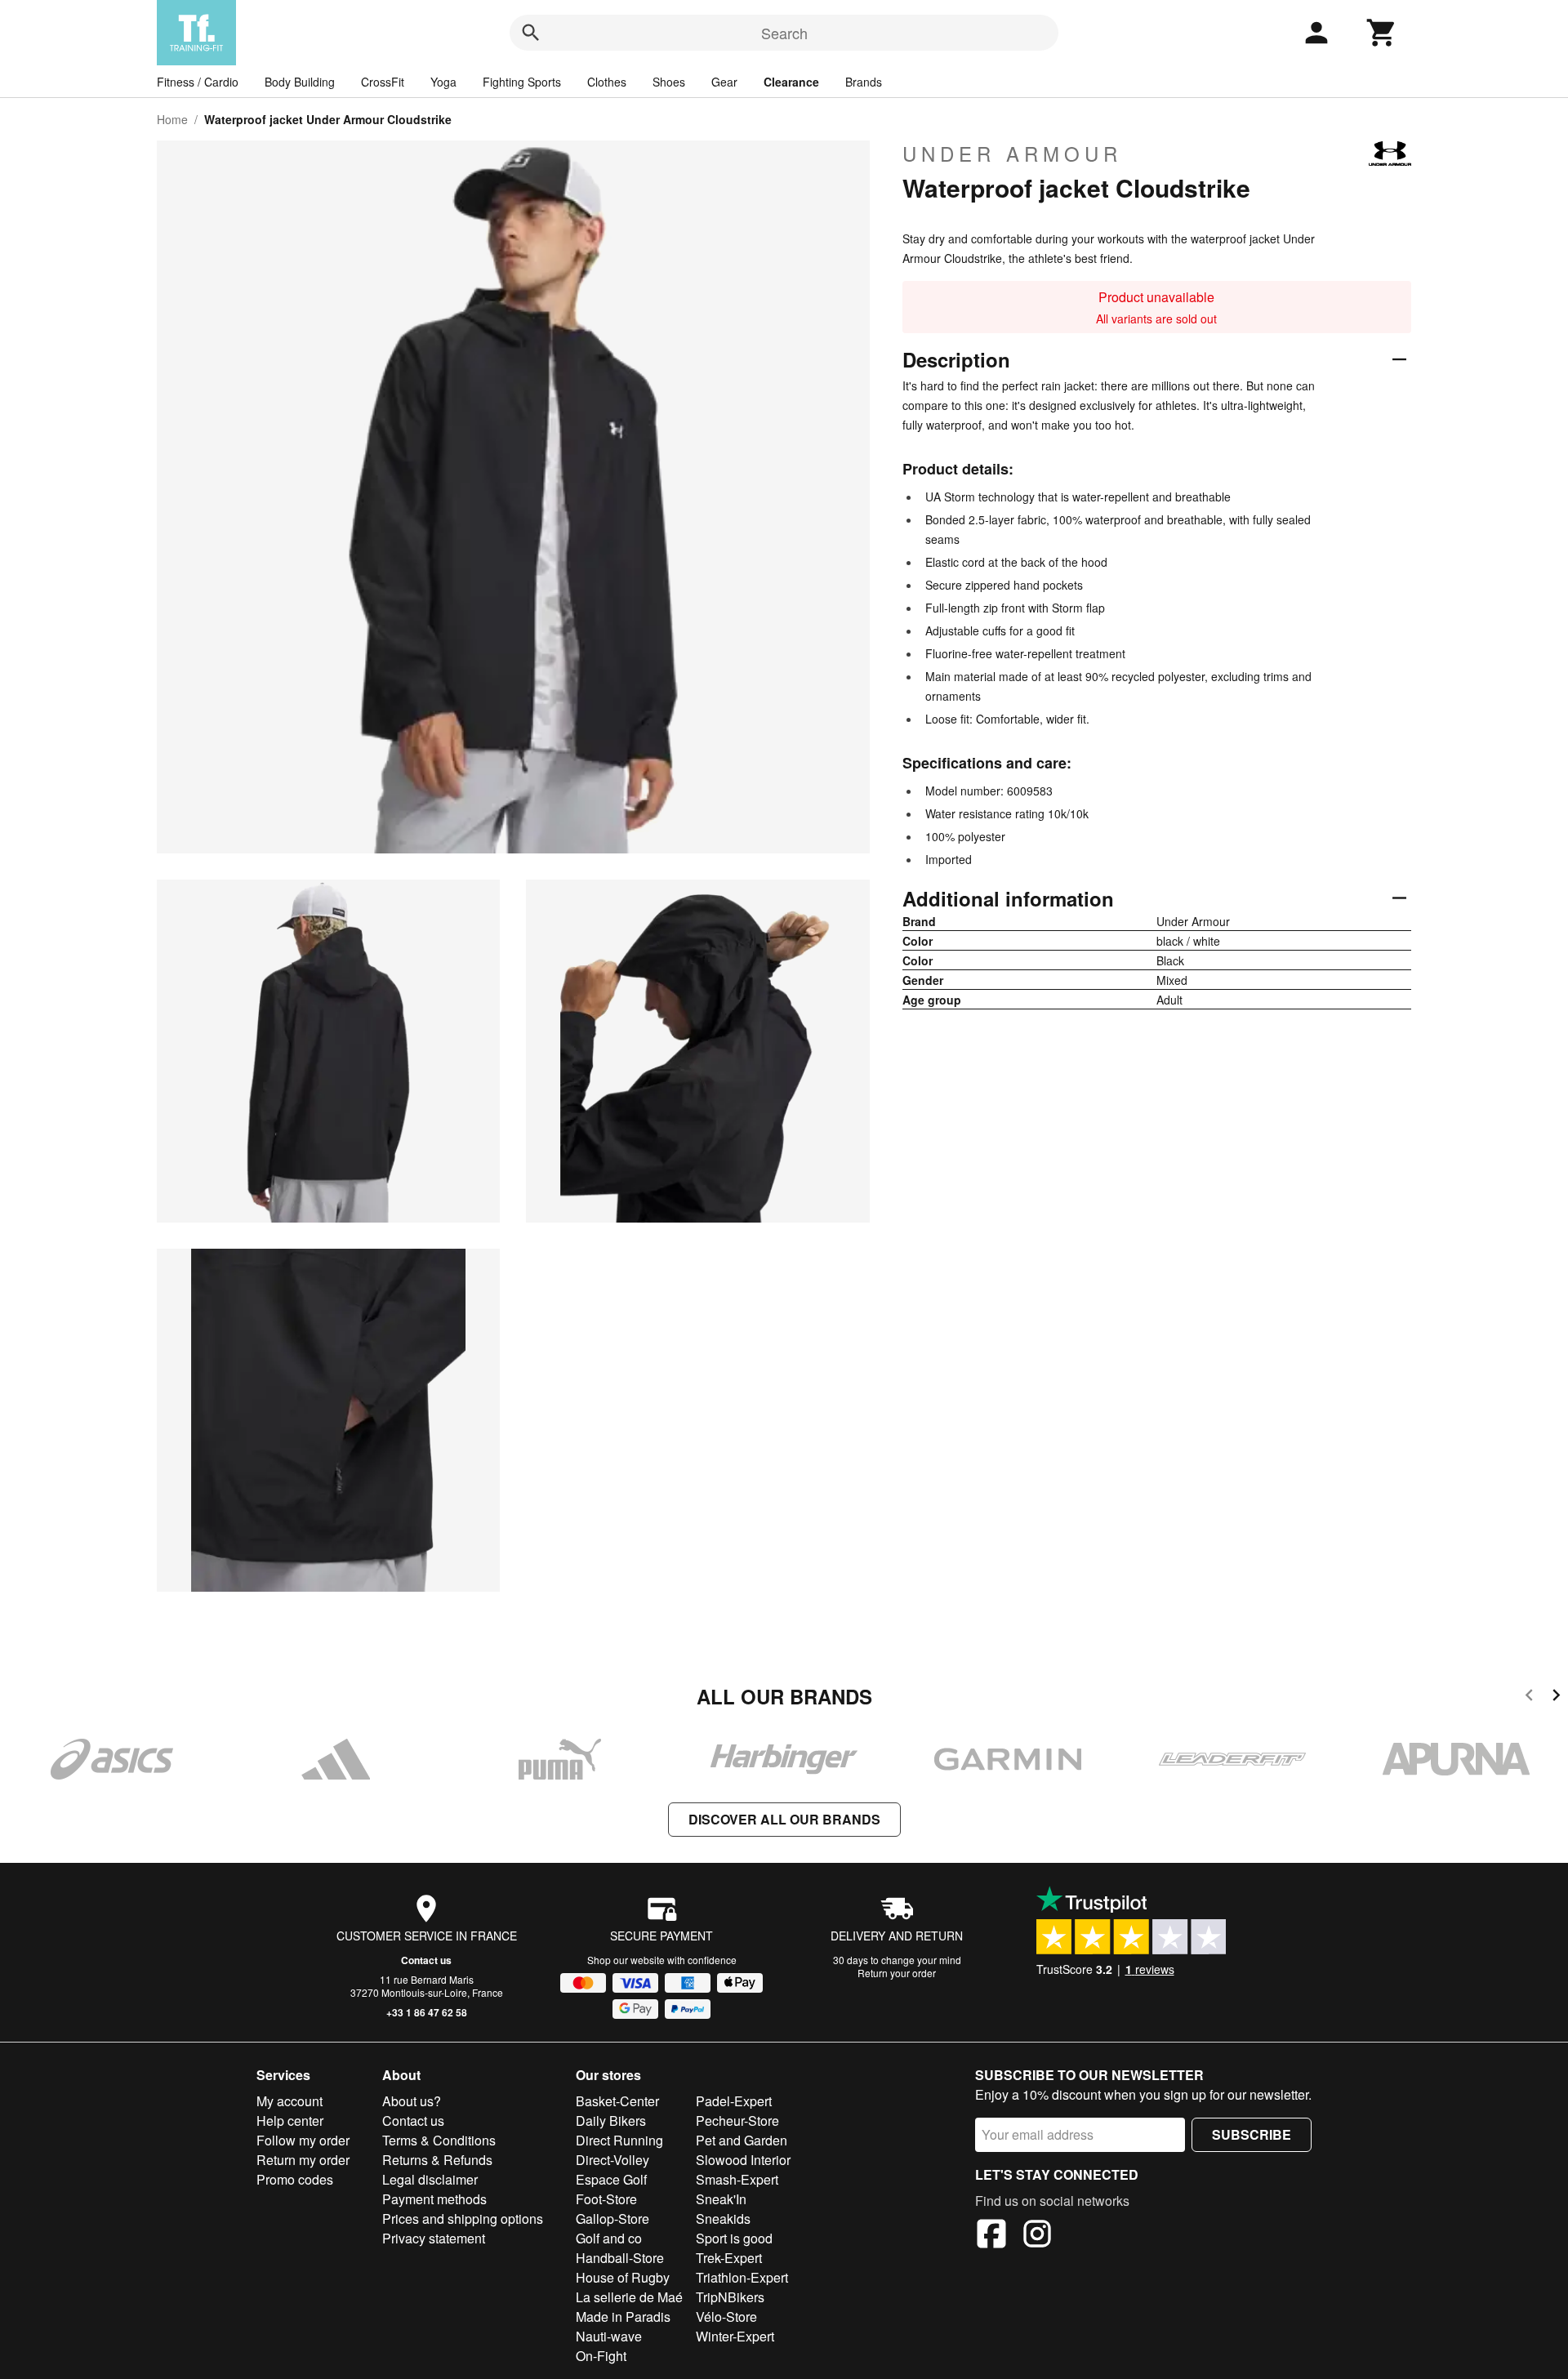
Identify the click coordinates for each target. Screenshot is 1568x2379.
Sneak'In (721, 2199)
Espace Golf (611, 2179)
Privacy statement (434, 2238)
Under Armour (1012, 154)
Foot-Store (606, 2199)
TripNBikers (730, 2297)
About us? (412, 2101)
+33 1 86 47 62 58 (427, 2012)
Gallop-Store (612, 2219)
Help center (290, 2121)
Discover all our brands (784, 1819)
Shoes (669, 82)
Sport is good (734, 2238)
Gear (724, 82)
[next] (1556, 1697)
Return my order (303, 2160)
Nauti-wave (609, 2336)
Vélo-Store (726, 2317)
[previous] (1529, 1697)
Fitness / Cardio (198, 82)
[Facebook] (991, 2236)
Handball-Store (620, 2258)
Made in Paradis (623, 2317)
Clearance (791, 82)
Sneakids (723, 2219)
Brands (864, 82)
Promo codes (295, 2179)
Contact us (426, 1960)
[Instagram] (1037, 2236)
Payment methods (434, 2199)
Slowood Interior (743, 2160)
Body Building (300, 82)
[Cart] (1382, 33)
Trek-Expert (729, 2258)
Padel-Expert (734, 2101)
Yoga (443, 82)
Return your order (897, 1973)
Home (172, 119)
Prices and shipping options (463, 2219)
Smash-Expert (737, 2179)
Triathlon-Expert (742, 2277)
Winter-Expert (735, 2336)
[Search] (531, 33)
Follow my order (303, 2140)
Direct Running (619, 2140)
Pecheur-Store (737, 2121)
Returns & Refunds (437, 2160)
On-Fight (601, 2356)
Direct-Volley (612, 2160)
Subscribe (1252, 2134)
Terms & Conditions (439, 2140)
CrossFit (383, 82)
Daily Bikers (611, 2121)
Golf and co (609, 2238)
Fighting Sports (522, 82)
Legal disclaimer (430, 2179)
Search (784, 33)
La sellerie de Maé (629, 2297)
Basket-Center (617, 2101)
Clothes (607, 82)
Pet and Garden (742, 2140)
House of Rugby (623, 2277)
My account (290, 2101)
